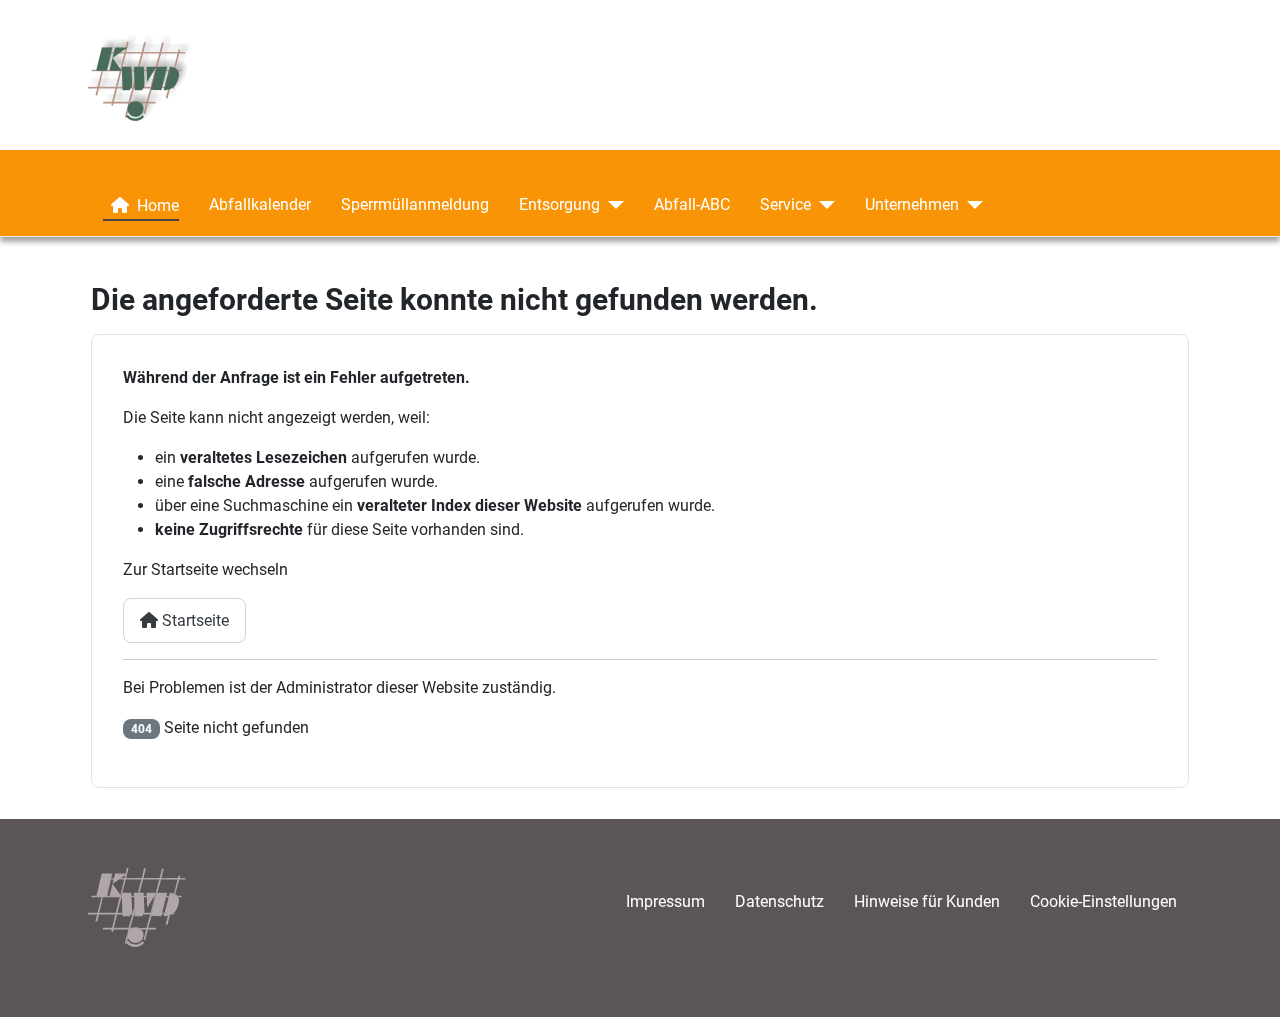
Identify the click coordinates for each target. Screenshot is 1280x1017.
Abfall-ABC (692, 204)
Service (785, 204)
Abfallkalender (260, 204)
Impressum (665, 901)
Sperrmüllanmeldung (415, 204)
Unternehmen (912, 204)
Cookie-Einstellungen (1103, 901)
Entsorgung (559, 204)
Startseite (193, 620)
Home (158, 205)
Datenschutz (779, 901)
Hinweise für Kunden (927, 901)
